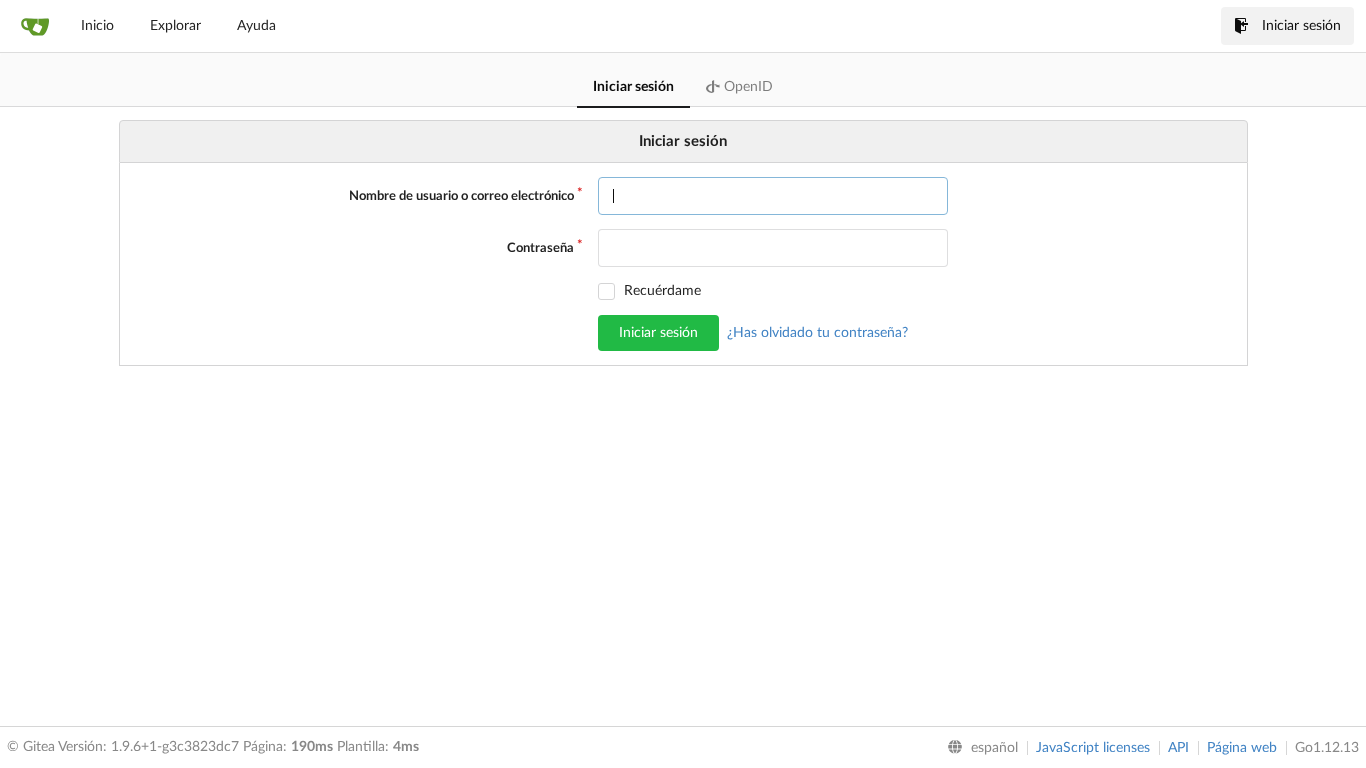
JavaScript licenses (1093, 748)
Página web (1242, 748)
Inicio (97, 26)
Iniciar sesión (1301, 26)
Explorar (175, 26)
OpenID (746, 87)
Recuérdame (662, 291)
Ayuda (256, 26)
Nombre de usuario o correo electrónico (461, 196)
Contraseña (540, 248)
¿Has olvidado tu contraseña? (817, 333)
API (1178, 748)
